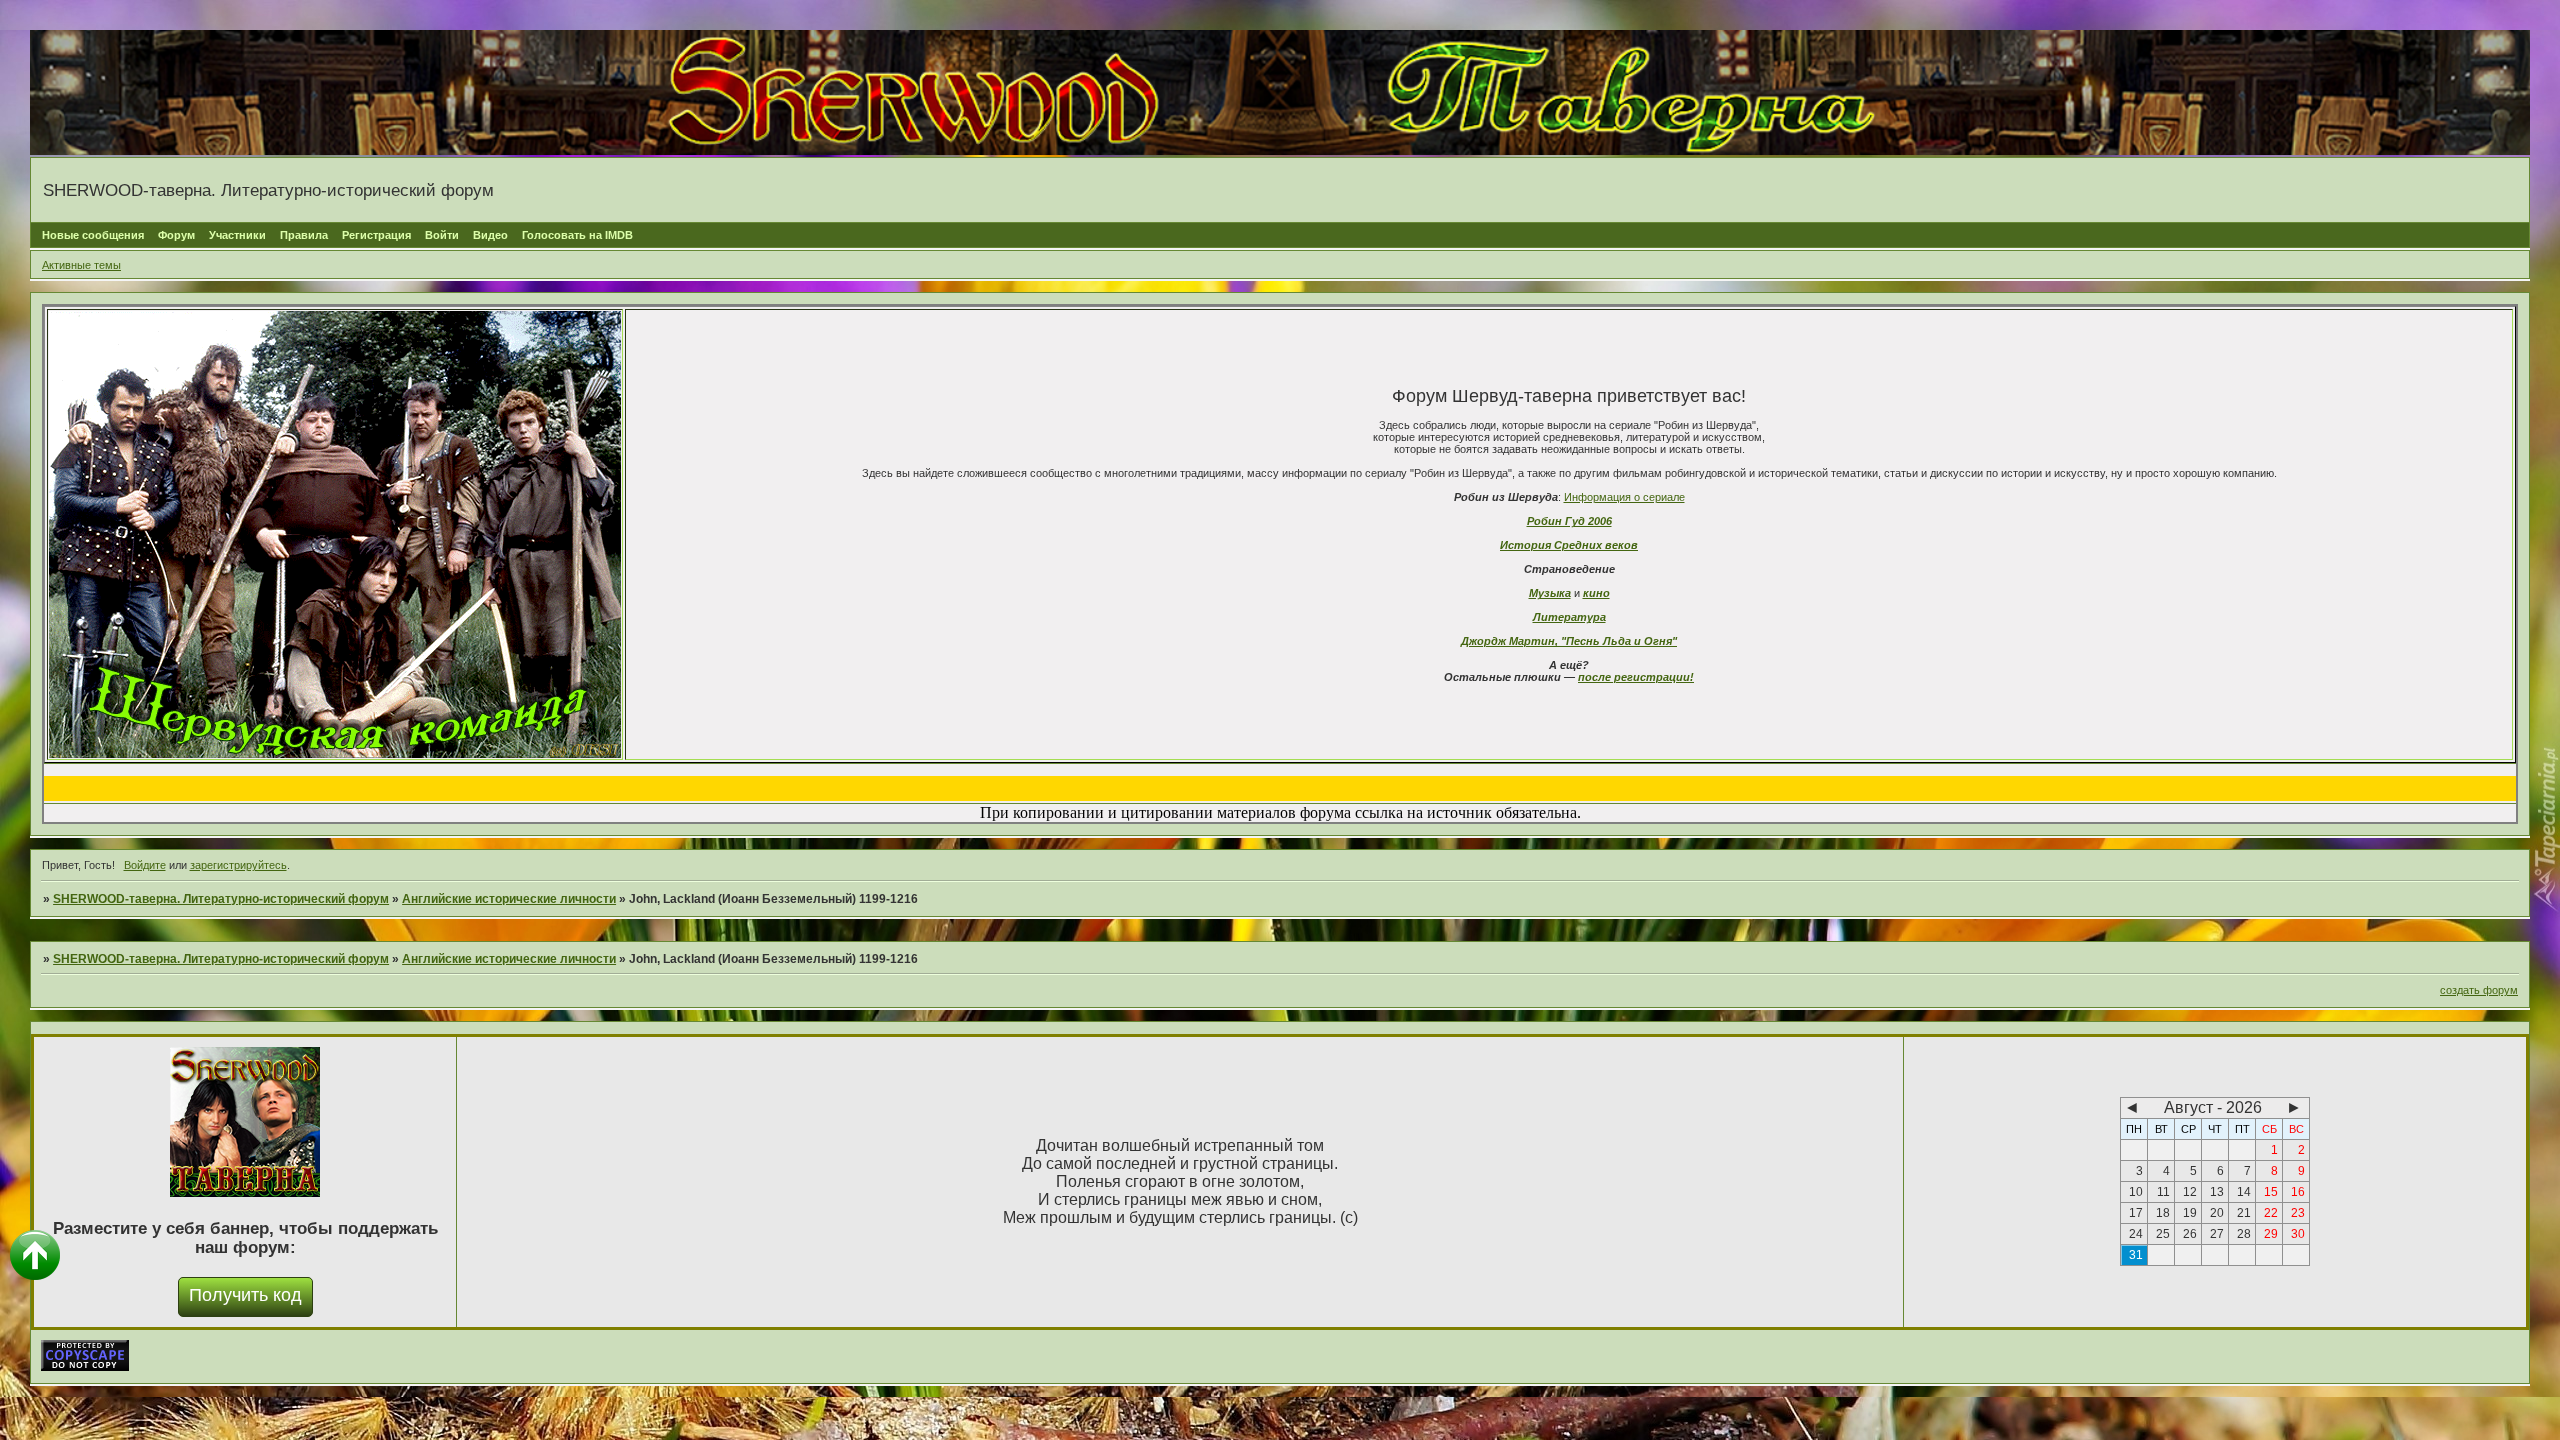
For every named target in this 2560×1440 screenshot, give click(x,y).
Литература (1569, 617)
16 (2298, 1192)
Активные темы (81, 265)
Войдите (145, 865)
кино (1596, 593)
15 (2271, 1192)
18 (2163, 1213)
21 (2244, 1213)
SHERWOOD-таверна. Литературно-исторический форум (221, 899)
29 (2271, 1234)
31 (2136, 1255)
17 (2136, 1213)
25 (2163, 1234)
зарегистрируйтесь (238, 865)
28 (2244, 1234)
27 (2217, 1234)
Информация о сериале (1624, 497)
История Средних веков (1569, 545)
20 (2217, 1213)
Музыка (1550, 593)
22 (2271, 1213)
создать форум (2479, 990)
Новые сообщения (93, 235)
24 (2136, 1234)
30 (2298, 1234)
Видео (490, 235)
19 (2190, 1213)
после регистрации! (1636, 677)
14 (2244, 1192)
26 (2190, 1234)
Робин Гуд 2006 (1569, 521)
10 (2136, 1192)
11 (2163, 1192)
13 (2217, 1192)
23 (2298, 1213)
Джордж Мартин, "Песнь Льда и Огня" (1569, 641)
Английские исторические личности (509, 899)
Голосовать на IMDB (577, 235)
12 (2190, 1192)
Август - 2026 (2213, 1107)
